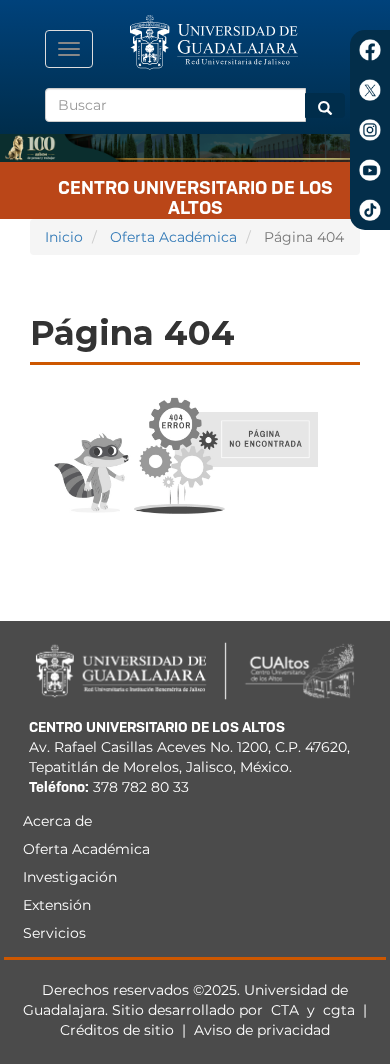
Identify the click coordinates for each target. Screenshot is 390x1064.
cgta (339, 1010)
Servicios (54, 933)
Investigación (70, 877)
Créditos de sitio (117, 1030)
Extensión (57, 905)
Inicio (64, 237)
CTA (287, 1010)
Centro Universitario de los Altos (195, 194)
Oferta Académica (173, 237)
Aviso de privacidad (262, 1030)
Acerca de (57, 821)
